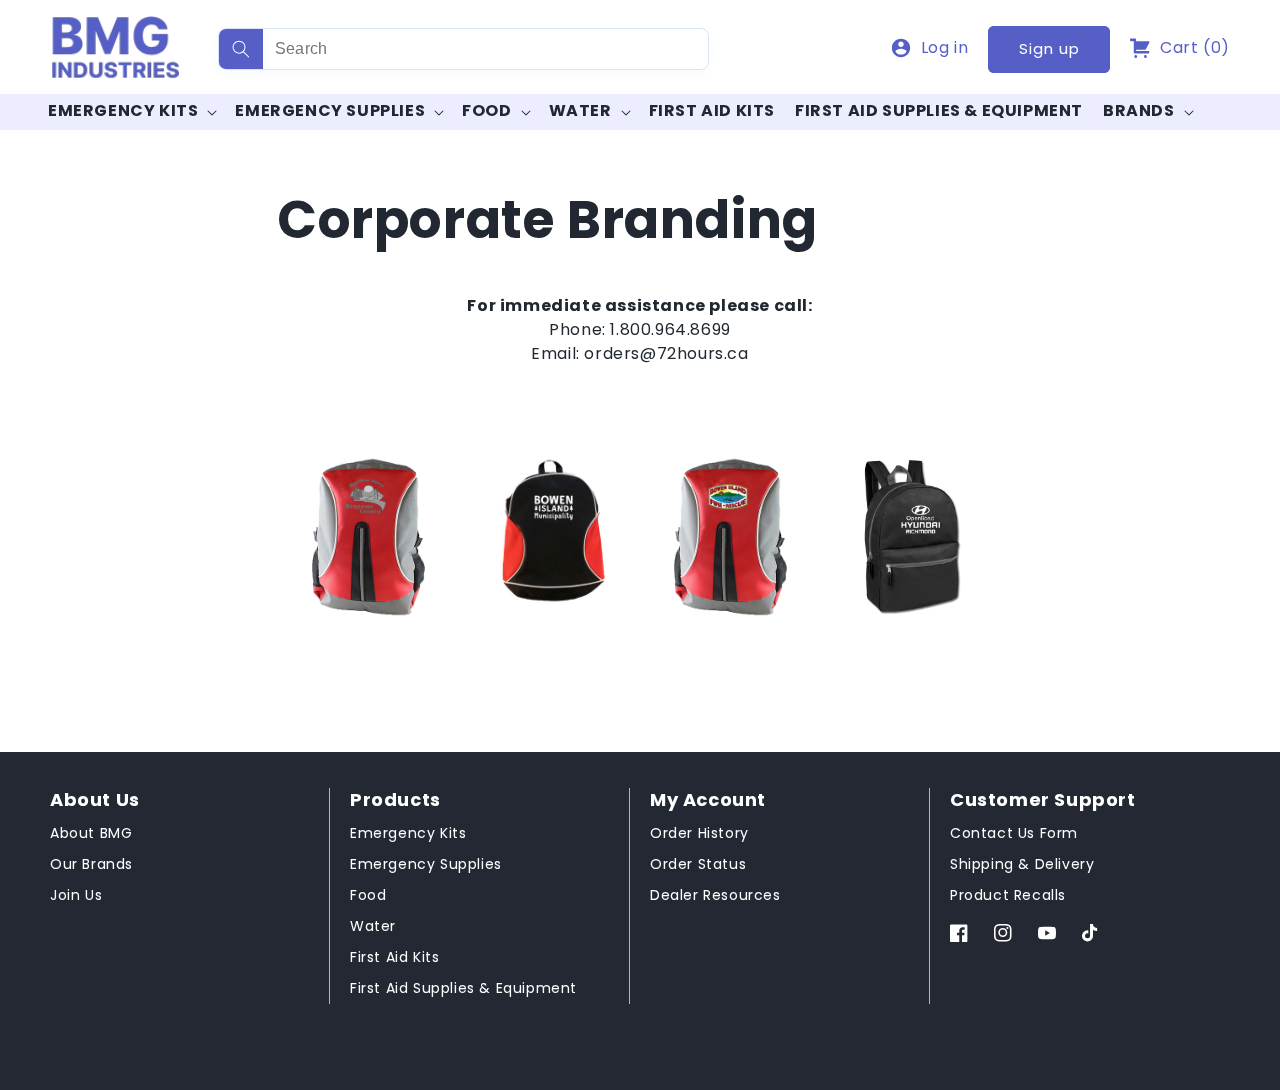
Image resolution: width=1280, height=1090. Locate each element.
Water (580, 111)
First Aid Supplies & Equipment (463, 988)
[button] (1180, 48)
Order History (699, 833)
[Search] (241, 49)
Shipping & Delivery (1022, 864)
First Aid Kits (394, 957)
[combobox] (463, 49)
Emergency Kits (123, 111)
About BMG (91, 833)
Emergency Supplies (330, 111)
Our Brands (91, 864)
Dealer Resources (715, 895)
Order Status (698, 864)
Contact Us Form (1014, 833)
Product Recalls (1008, 895)
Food (486, 111)
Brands (1139, 111)
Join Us (76, 895)
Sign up (1049, 48)
